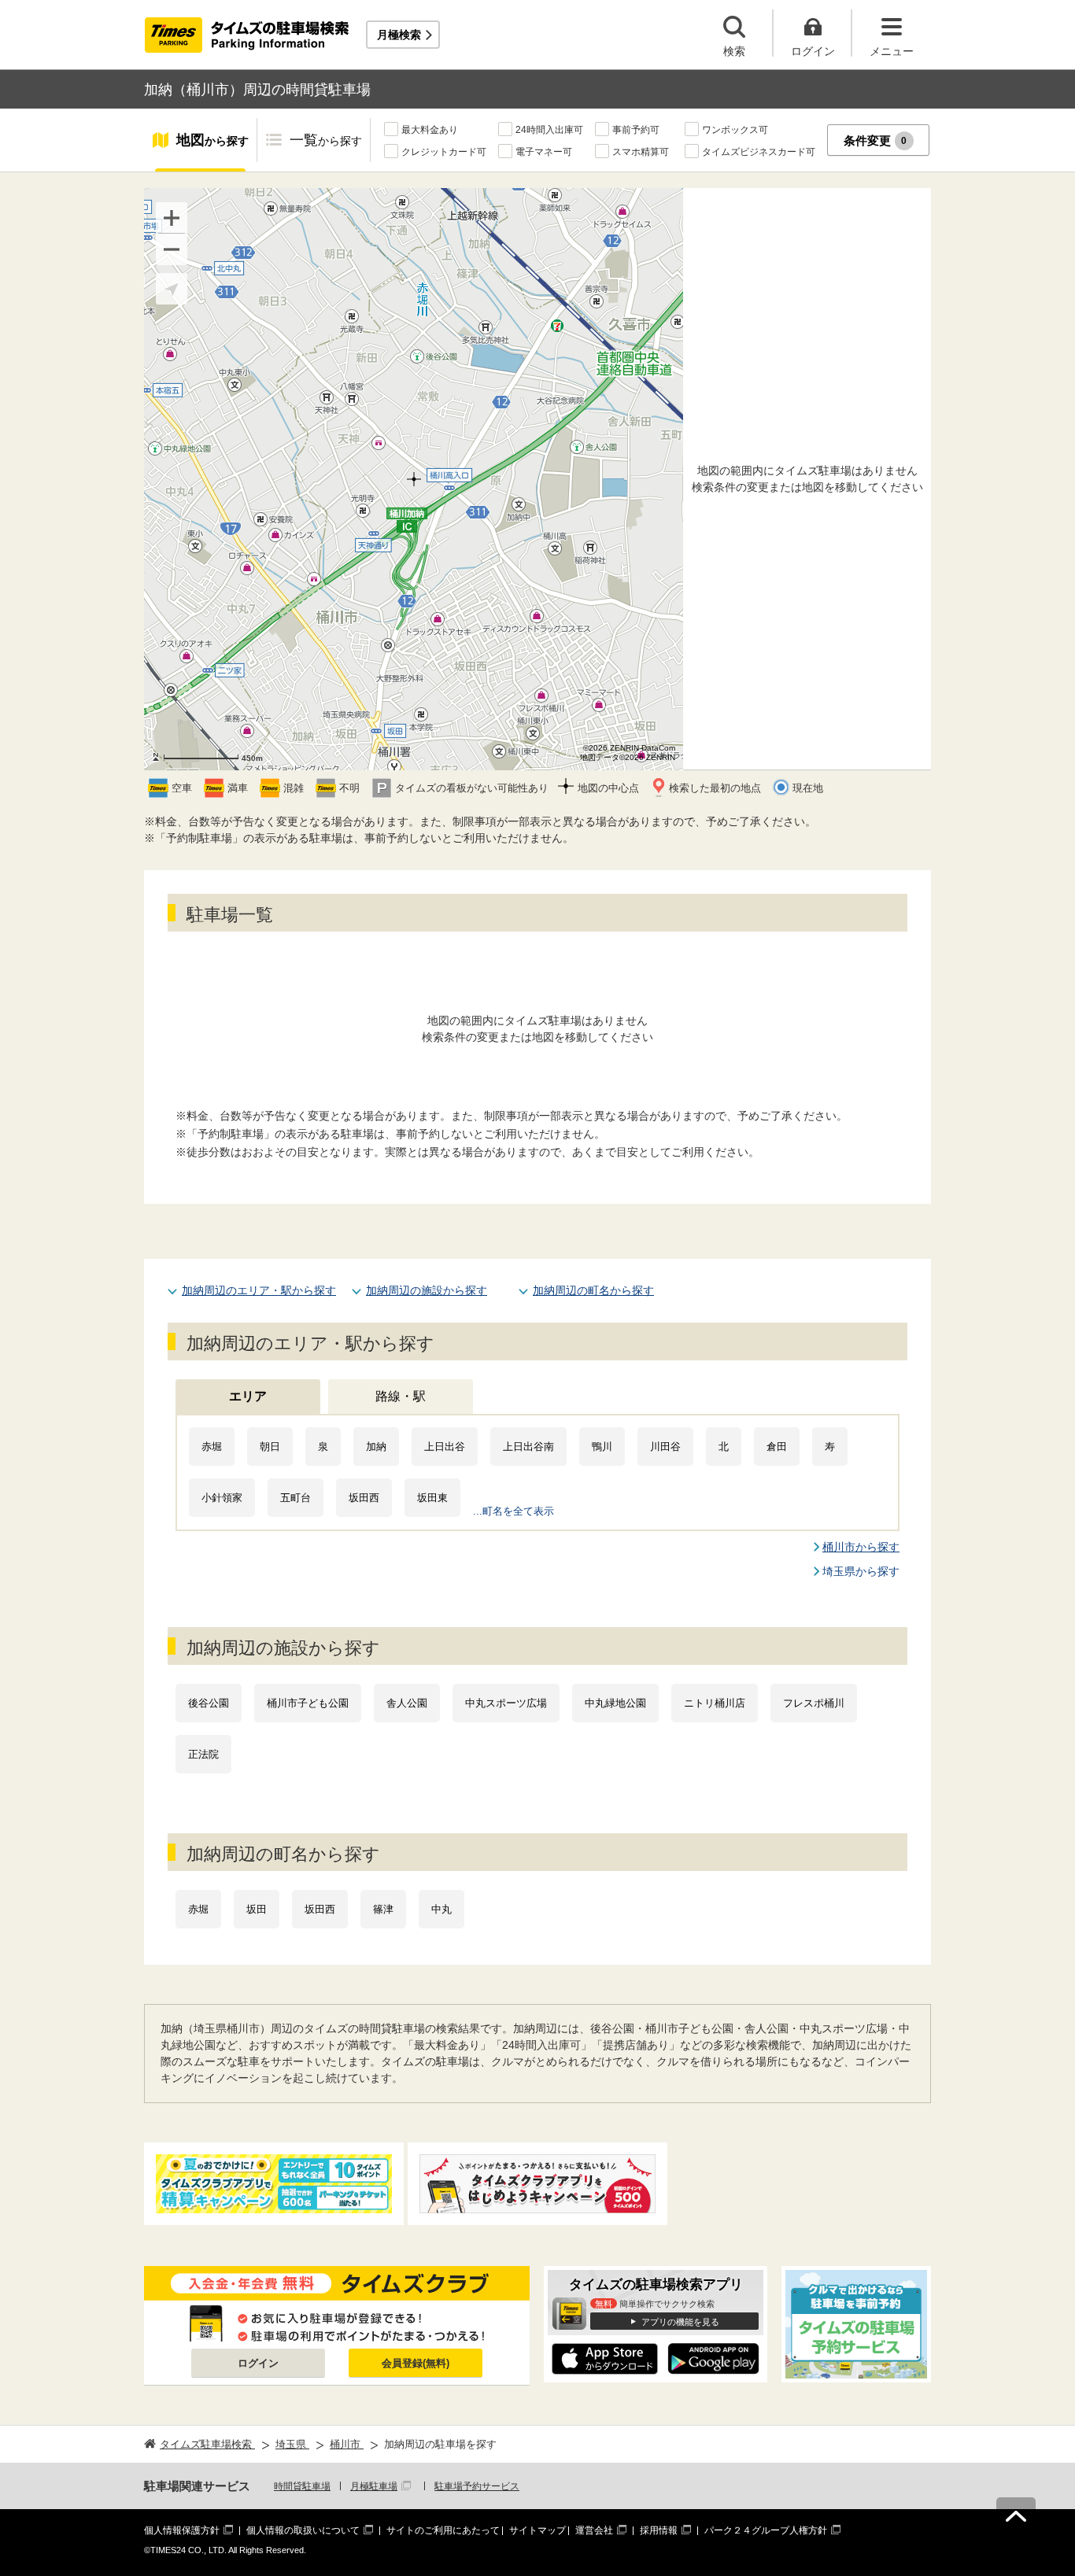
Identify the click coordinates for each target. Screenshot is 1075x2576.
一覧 (326, 140)
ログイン (258, 2363)
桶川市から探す (861, 1547)
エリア (248, 1396)
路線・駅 (401, 1396)
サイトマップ (537, 2530)
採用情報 (659, 2530)
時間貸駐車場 (302, 2486)
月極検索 (399, 35)
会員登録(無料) (416, 2363)
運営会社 (594, 2530)
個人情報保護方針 (182, 2530)
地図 (212, 140)
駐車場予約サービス (477, 2486)
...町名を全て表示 (513, 1511)
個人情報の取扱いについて (303, 2530)
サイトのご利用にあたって (443, 2530)
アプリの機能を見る (680, 2322)
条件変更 (876, 140)
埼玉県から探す (861, 1571)
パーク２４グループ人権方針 (766, 2530)
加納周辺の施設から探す (427, 1290)
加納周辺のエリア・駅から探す (259, 1290)
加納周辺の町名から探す (593, 1290)
